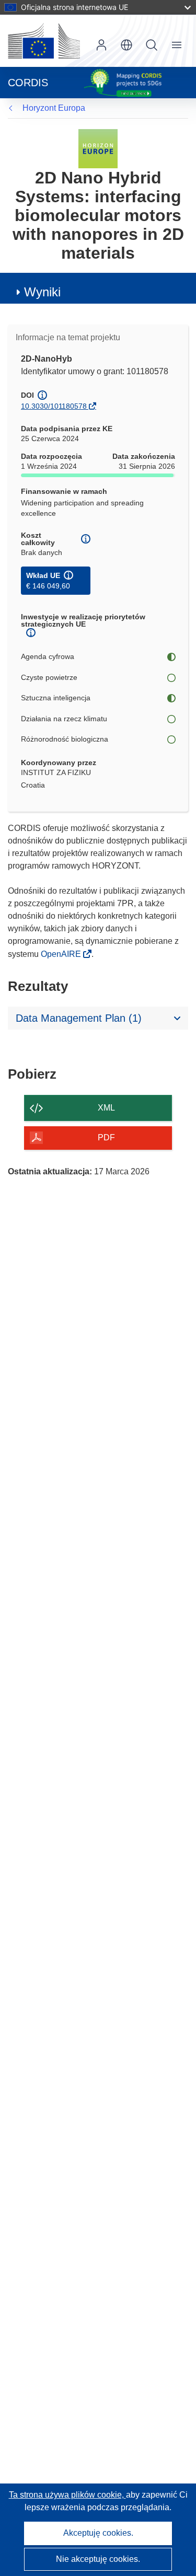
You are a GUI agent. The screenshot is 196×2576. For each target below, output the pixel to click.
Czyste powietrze (49, 677)
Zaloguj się (101, 45)
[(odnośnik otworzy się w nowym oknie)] (44, 41)
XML (106, 1108)
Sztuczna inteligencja (56, 698)
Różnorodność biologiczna (65, 739)
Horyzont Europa (54, 108)
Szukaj (152, 45)
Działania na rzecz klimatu (64, 719)
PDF (106, 1137)
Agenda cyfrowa (48, 656)
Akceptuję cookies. (98, 2533)
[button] (126, 45)
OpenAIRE (62, 954)
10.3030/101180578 (54, 406)
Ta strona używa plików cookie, (67, 2495)
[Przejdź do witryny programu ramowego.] (98, 148)
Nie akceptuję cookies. (98, 2559)
